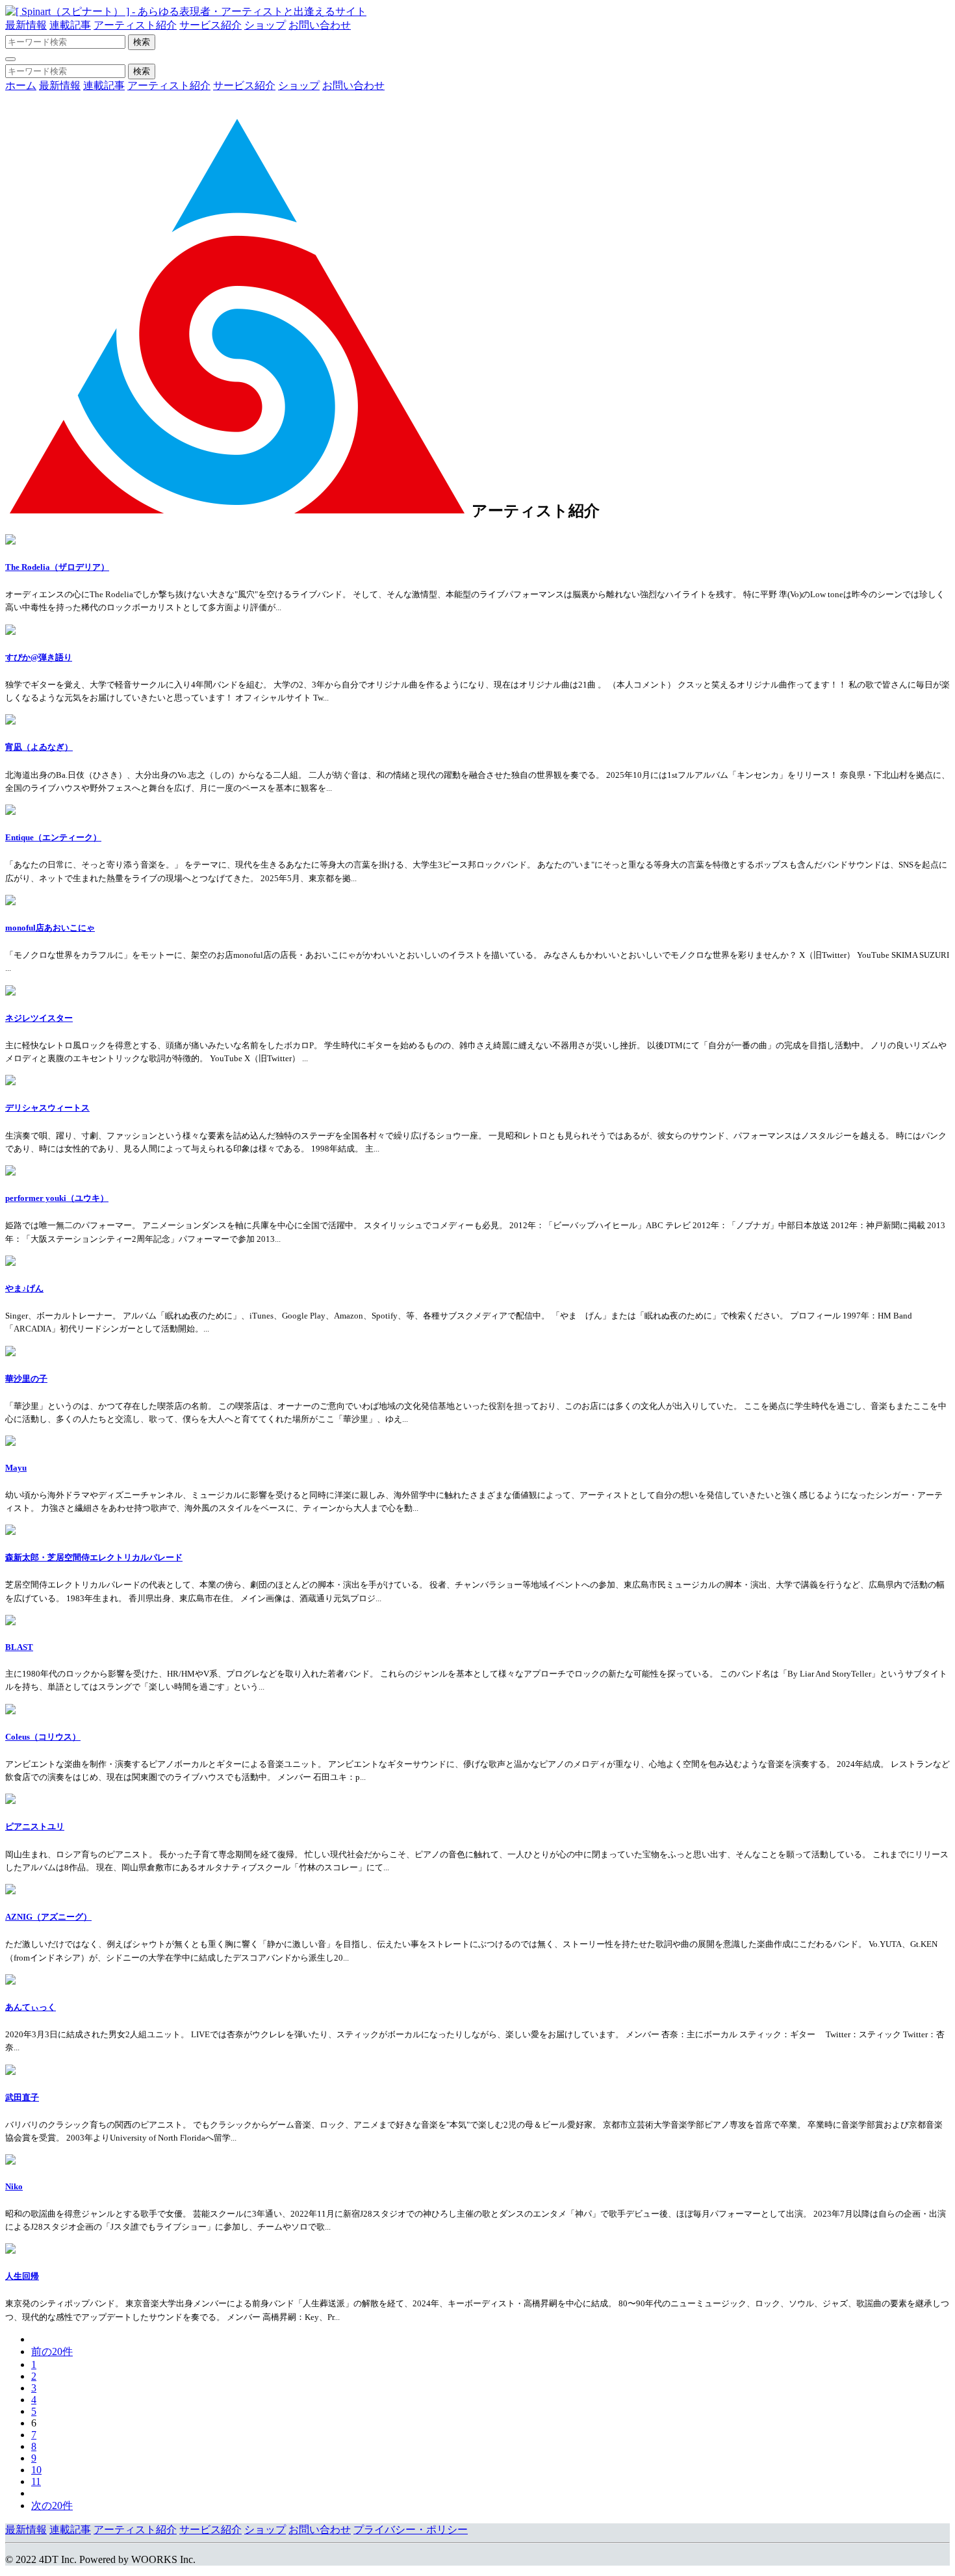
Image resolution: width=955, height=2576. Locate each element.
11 (36, 2481)
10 (36, 2470)
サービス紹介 (210, 25)
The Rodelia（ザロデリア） (57, 567)
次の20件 (52, 2505)
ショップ (265, 25)
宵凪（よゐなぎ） (39, 747)
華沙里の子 (26, 1379)
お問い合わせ (320, 25)
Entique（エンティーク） (53, 837)
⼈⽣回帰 (22, 2276)
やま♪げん (24, 1288)
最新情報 (26, 25)
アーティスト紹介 (135, 25)
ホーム (21, 85)
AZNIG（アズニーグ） (48, 1917)
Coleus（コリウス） (43, 1737)
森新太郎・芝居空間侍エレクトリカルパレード (94, 1557)
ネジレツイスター (39, 1018)
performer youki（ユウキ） (57, 1198)
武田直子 (22, 2097)
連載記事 (70, 25)
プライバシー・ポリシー (411, 2530)
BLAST (19, 1647)
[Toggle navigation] (10, 59)
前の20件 (52, 2351)
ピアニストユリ (35, 1826)
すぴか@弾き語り (39, 657)
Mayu (16, 1468)
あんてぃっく (31, 2007)
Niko (14, 2186)
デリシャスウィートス (47, 1108)
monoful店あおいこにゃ (50, 928)
